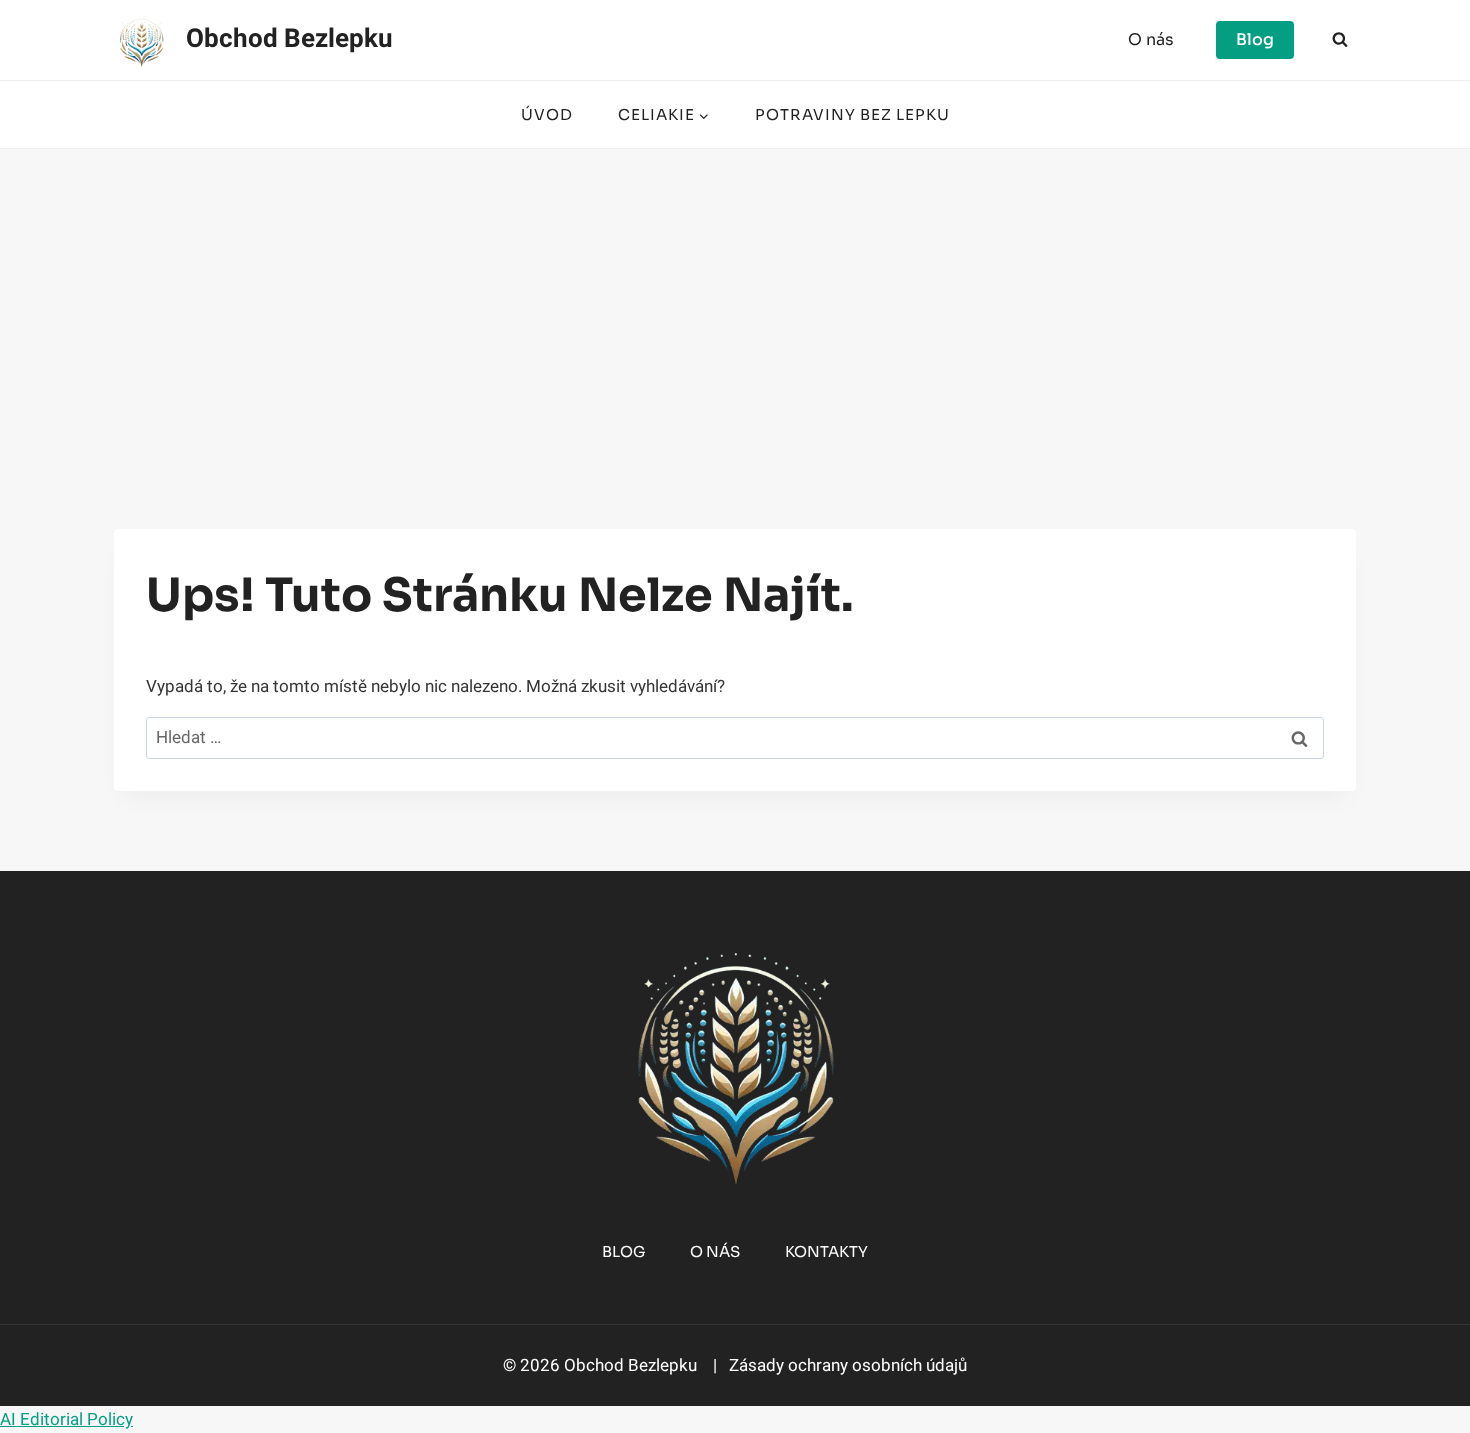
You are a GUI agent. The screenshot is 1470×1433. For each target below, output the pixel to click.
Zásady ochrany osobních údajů (846, 1365)
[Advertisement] (735, 299)
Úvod (547, 114)
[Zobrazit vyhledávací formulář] (1340, 40)
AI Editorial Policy (66, 1419)
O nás (1151, 39)
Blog (1255, 39)
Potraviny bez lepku (852, 114)
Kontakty (826, 1251)
